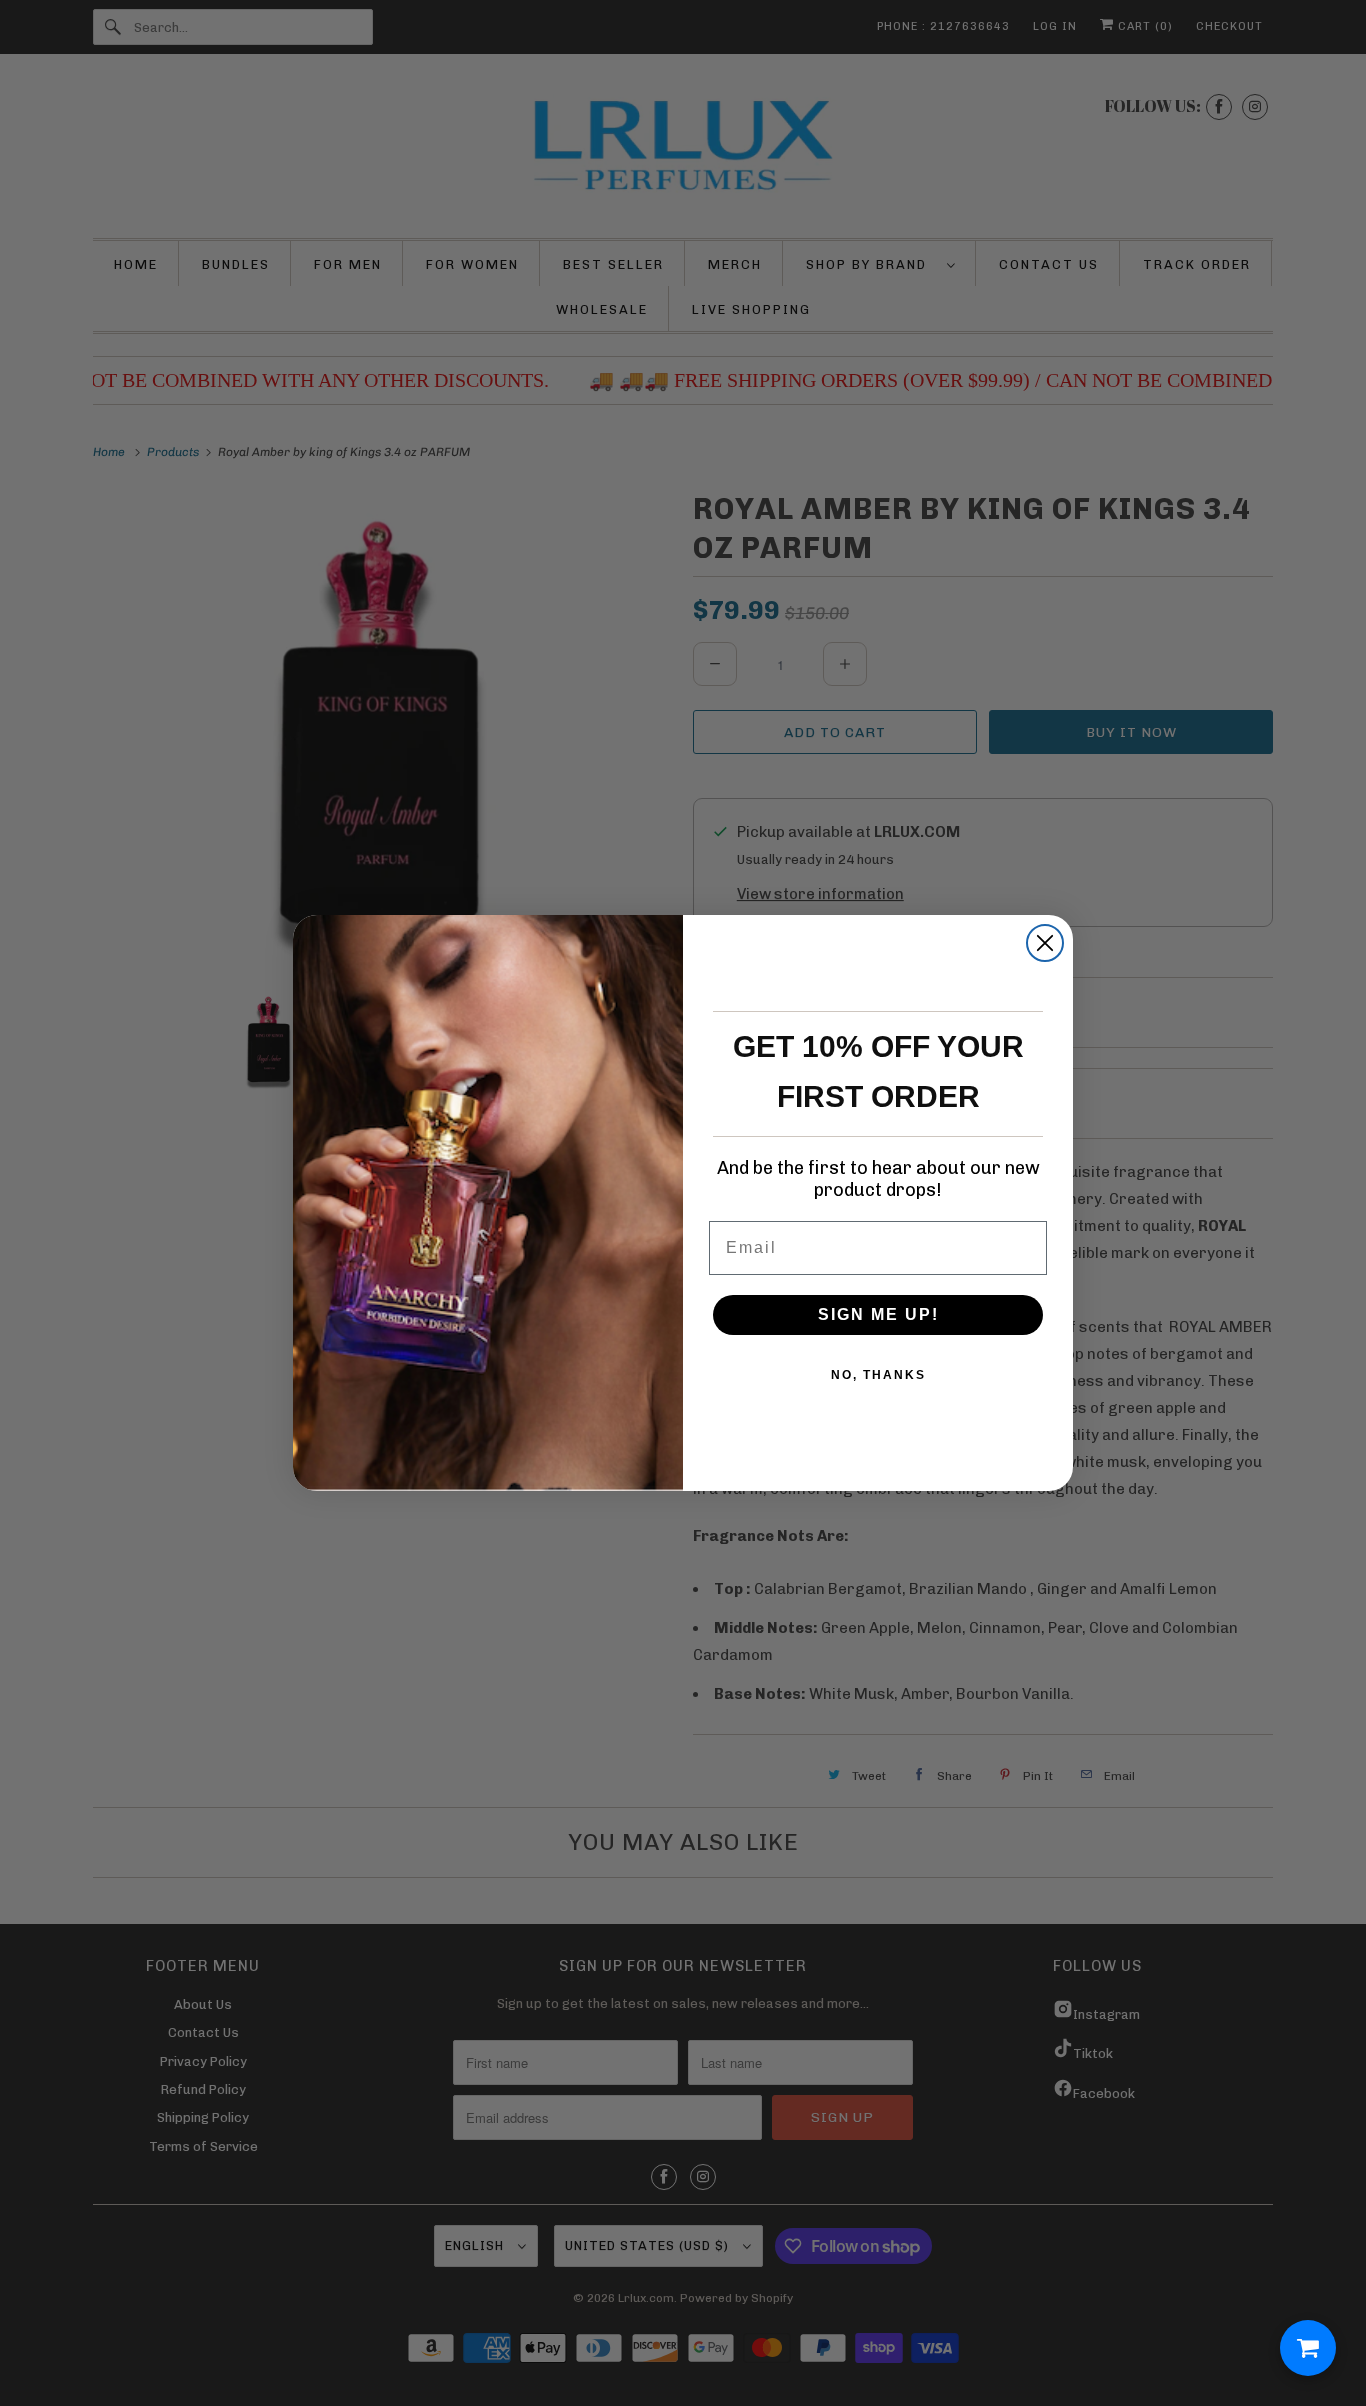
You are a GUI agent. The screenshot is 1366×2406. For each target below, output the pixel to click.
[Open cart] (1308, 2348)
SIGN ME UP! (878, 1314)
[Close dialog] (1045, 943)
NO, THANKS (878, 1375)
